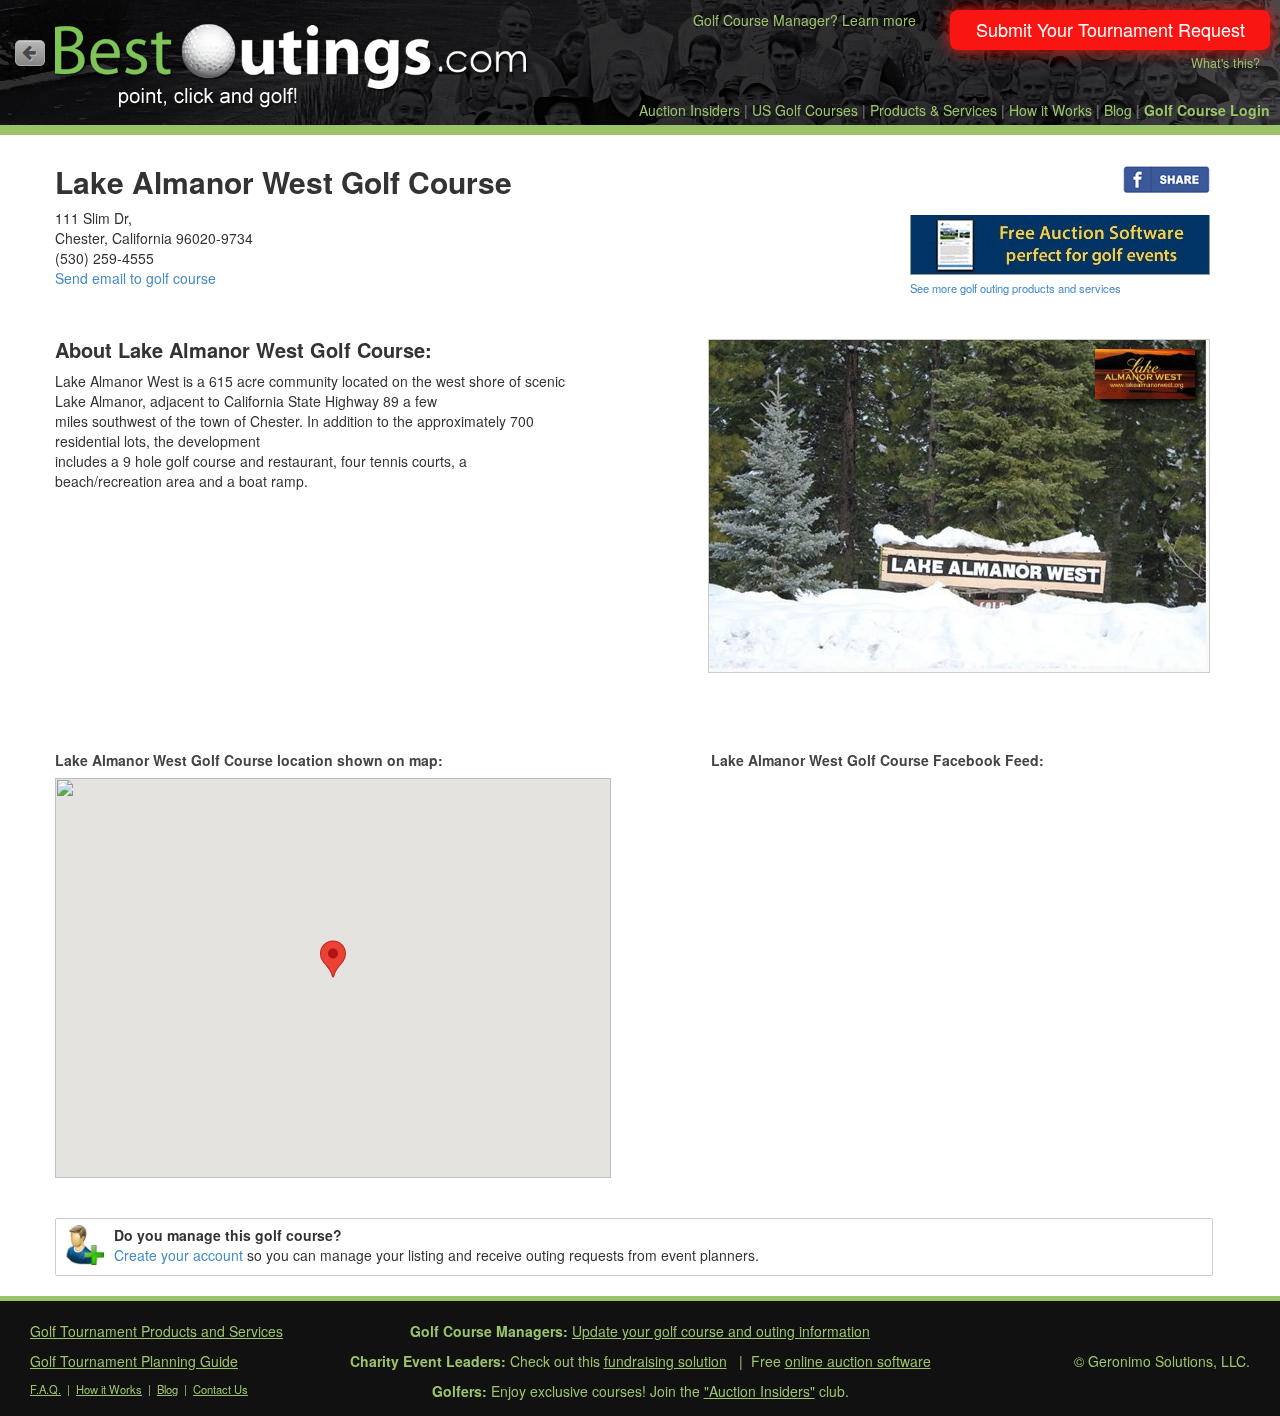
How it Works (1050, 110)
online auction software (858, 1361)
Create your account (178, 1255)
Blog (1118, 110)
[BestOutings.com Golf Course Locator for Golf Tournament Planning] (291, 58)
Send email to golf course (135, 278)
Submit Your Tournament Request (1110, 29)
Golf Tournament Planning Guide (134, 1361)
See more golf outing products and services (1015, 288)
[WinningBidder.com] (1060, 243)
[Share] (1166, 178)
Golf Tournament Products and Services (156, 1331)
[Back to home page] (30, 53)
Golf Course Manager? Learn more (804, 20)
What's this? (1225, 63)
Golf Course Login (1207, 110)
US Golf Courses (805, 110)
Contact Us (220, 1389)
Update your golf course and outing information (721, 1331)
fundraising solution (665, 1361)
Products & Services (933, 110)
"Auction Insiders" (759, 1391)
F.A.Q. (45, 1389)
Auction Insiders (689, 110)
